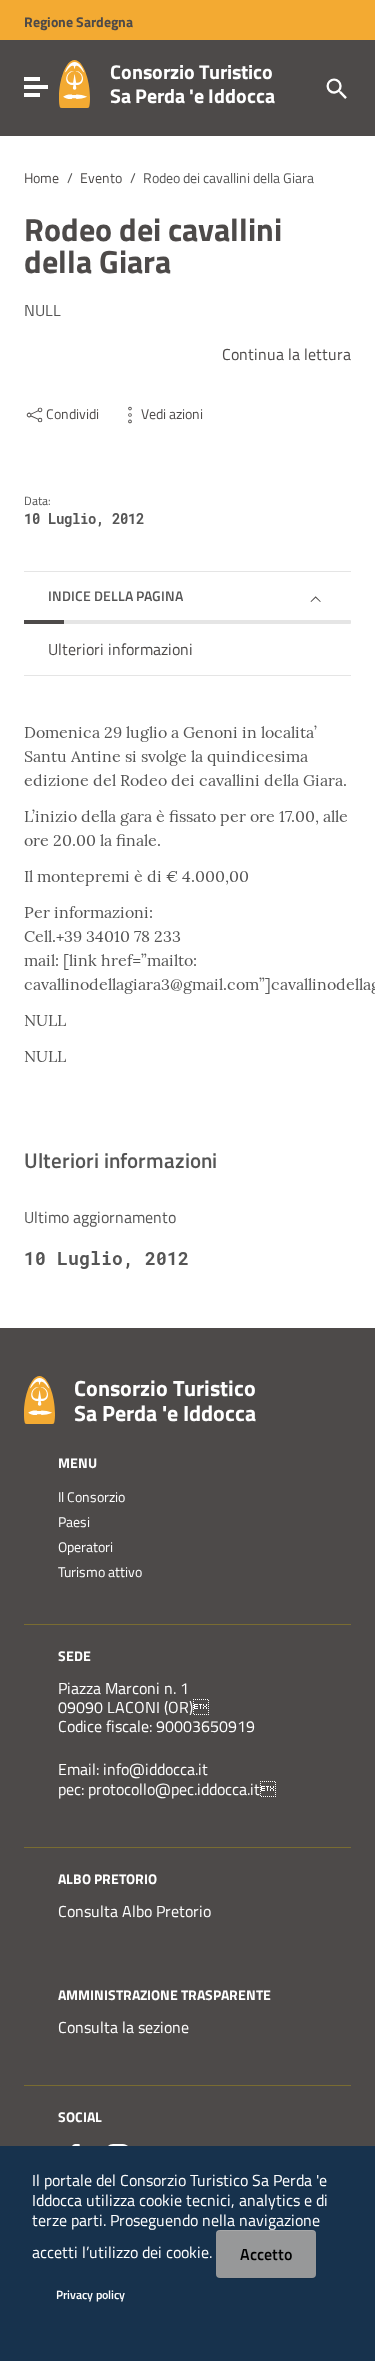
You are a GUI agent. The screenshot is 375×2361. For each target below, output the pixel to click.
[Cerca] (335, 87)
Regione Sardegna (78, 22)
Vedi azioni (172, 414)
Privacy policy (90, 2294)
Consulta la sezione (123, 2027)
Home (41, 178)
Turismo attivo (100, 1572)
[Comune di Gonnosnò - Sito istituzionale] (39, 1398)
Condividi (72, 414)
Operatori (85, 1547)
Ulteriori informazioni (120, 649)
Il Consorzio (91, 1497)
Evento (101, 178)
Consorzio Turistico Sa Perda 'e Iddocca (192, 83)
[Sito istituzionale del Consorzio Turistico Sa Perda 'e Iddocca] (74, 82)
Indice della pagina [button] (115, 595)
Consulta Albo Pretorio (134, 1911)
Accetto (266, 2254)
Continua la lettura (286, 354)
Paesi (74, 1522)
